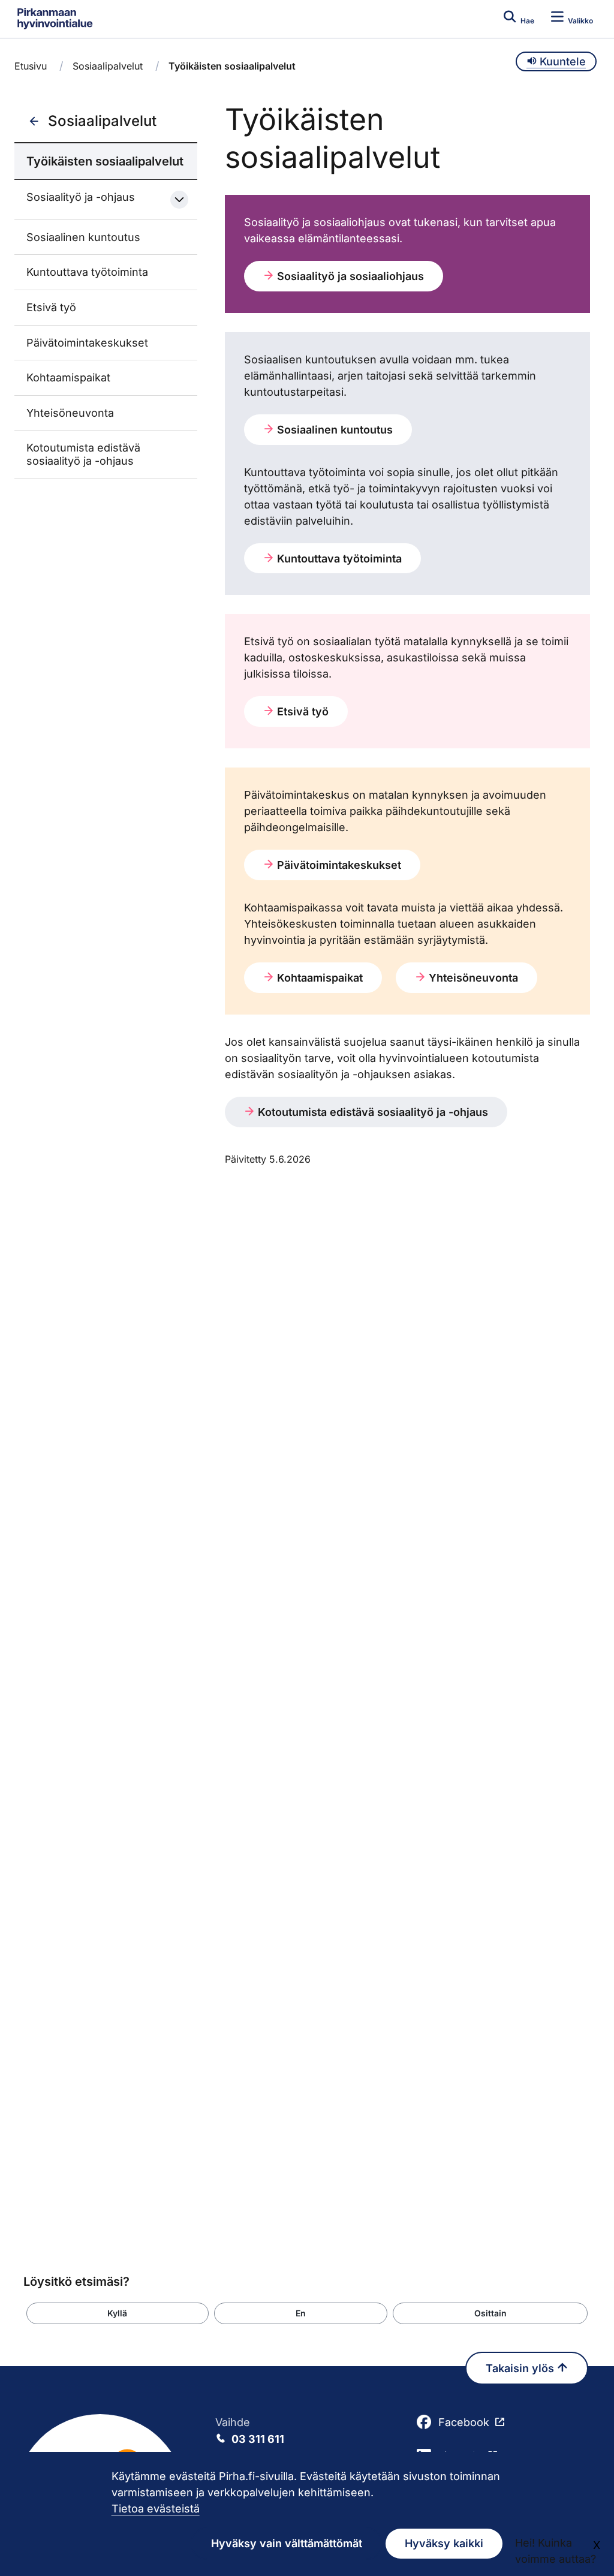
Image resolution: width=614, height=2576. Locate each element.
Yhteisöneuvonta (70, 413)
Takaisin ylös (521, 2368)
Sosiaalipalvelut (108, 66)
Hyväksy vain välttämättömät (287, 2543)
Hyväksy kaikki (444, 2543)
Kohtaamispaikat (68, 377)
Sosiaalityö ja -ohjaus (81, 197)
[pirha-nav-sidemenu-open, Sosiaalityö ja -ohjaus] (179, 200)
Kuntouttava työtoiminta (87, 272)
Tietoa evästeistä (156, 2509)
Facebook (464, 2422)
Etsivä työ (51, 307)
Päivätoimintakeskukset (87, 343)
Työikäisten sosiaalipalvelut (105, 161)
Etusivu (31, 66)
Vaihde (250, 2431)
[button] (118, 2313)
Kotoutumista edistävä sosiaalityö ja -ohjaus (83, 454)
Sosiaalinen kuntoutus (83, 237)
